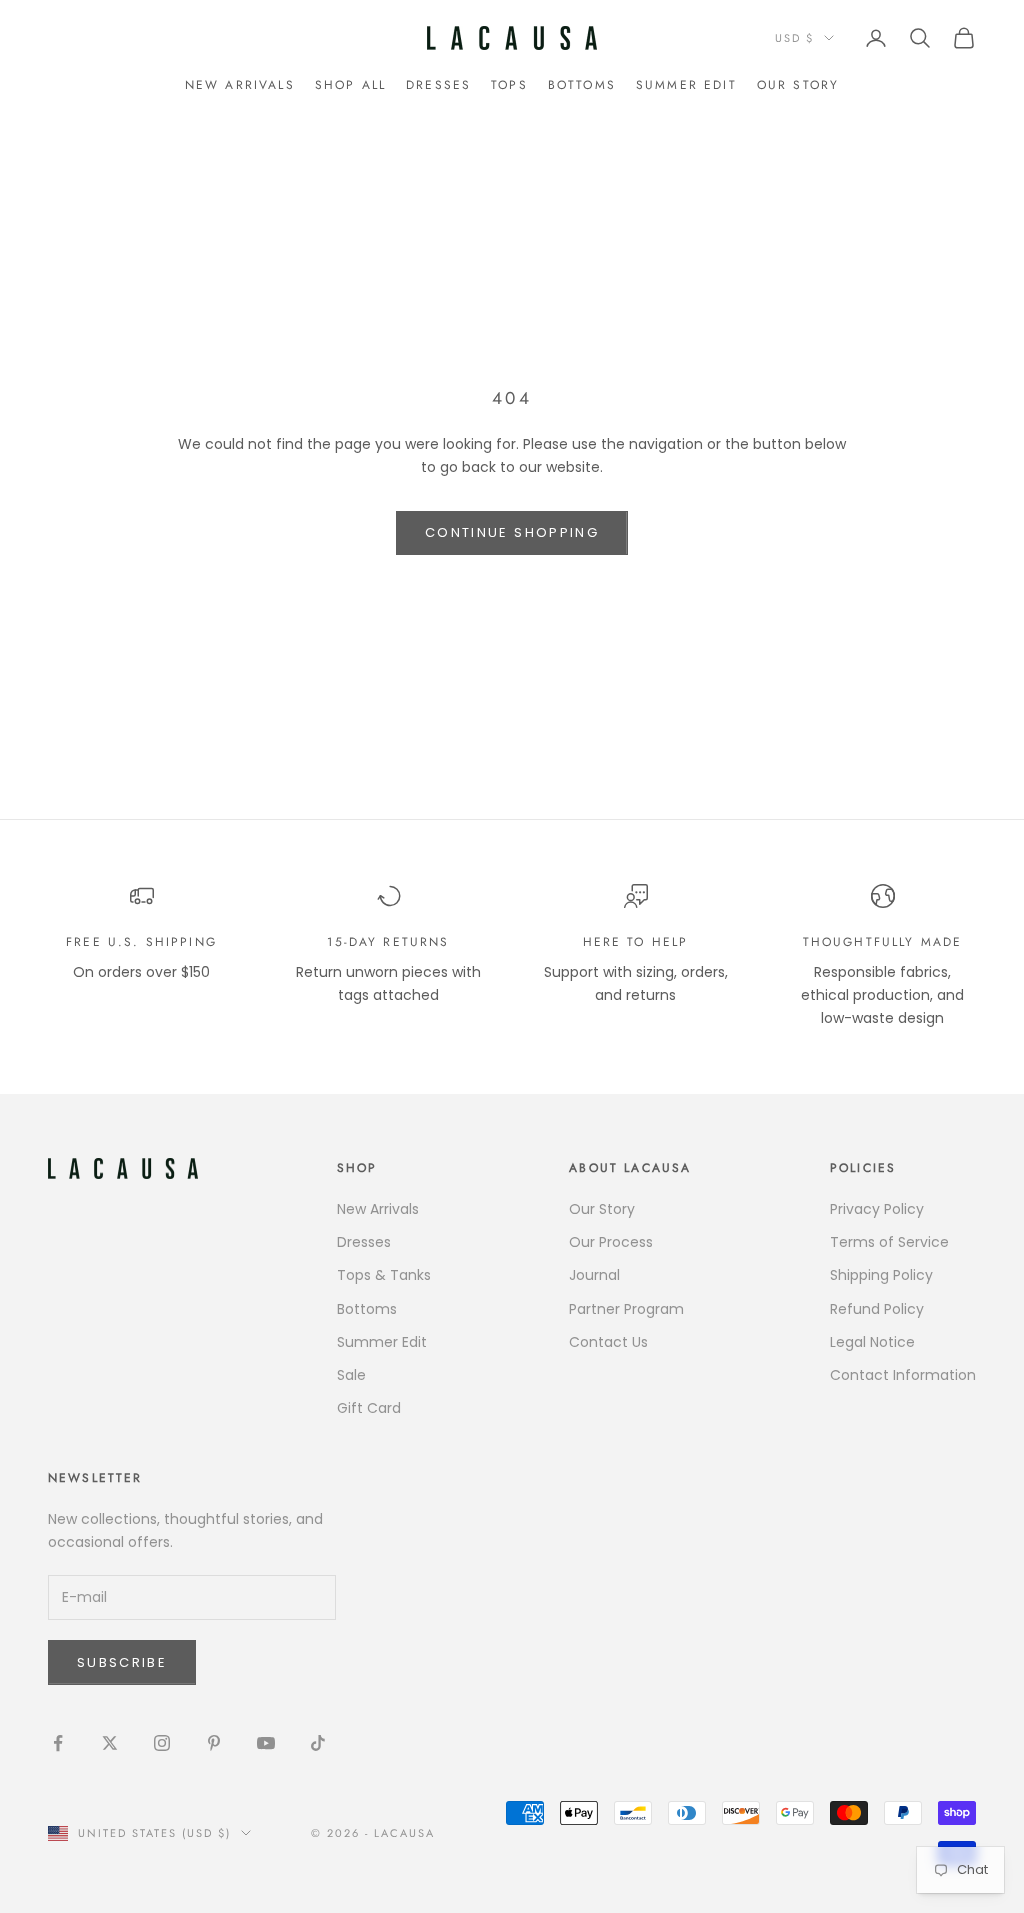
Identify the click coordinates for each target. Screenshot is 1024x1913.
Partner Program (626, 1309)
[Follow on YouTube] (266, 1743)
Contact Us (608, 1342)
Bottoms (367, 1309)
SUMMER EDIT (686, 85)
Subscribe (122, 1662)
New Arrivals (240, 85)
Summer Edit (382, 1342)
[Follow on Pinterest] (214, 1743)
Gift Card (369, 1408)
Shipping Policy (881, 1275)
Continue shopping (512, 532)
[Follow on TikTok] (318, 1743)
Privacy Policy (877, 1209)
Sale (351, 1375)
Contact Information (903, 1375)
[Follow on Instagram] (162, 1743)
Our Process (611, 1242)
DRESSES (438, 85)
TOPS (509, 85)
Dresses (364, 1242)
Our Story (602, 1209)
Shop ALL (350, 85)
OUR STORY (798, 85)
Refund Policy (877, 1309)
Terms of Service (889, 1242)
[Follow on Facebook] (58, 1743)
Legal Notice (872, 1342)
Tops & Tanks (384, 1275)
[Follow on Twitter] (110, 1743)
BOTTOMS (582, 85)
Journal (594, 1275)
